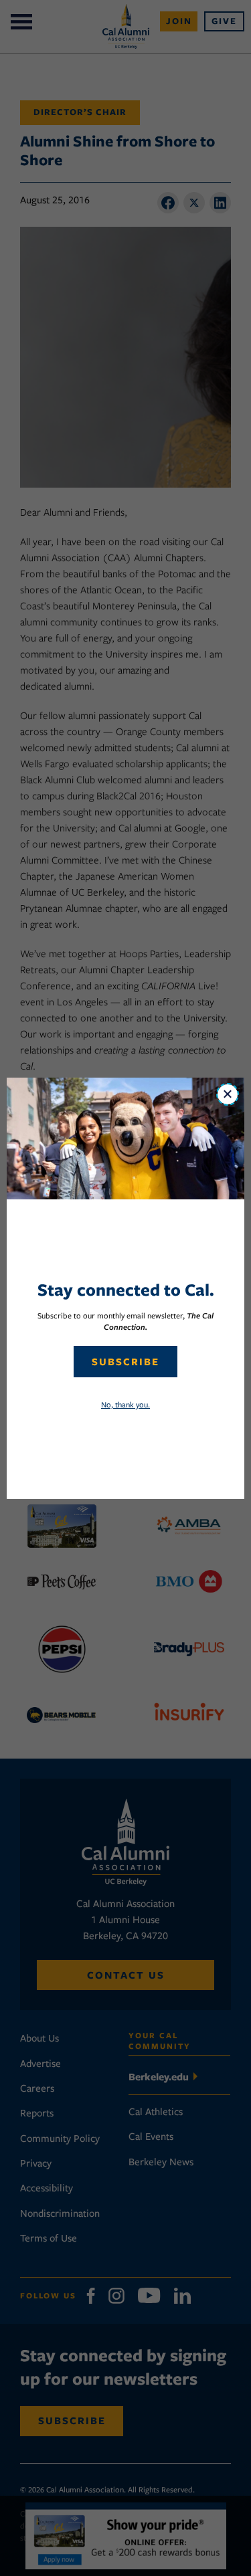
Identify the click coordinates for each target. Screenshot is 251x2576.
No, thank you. (125, 1404)
